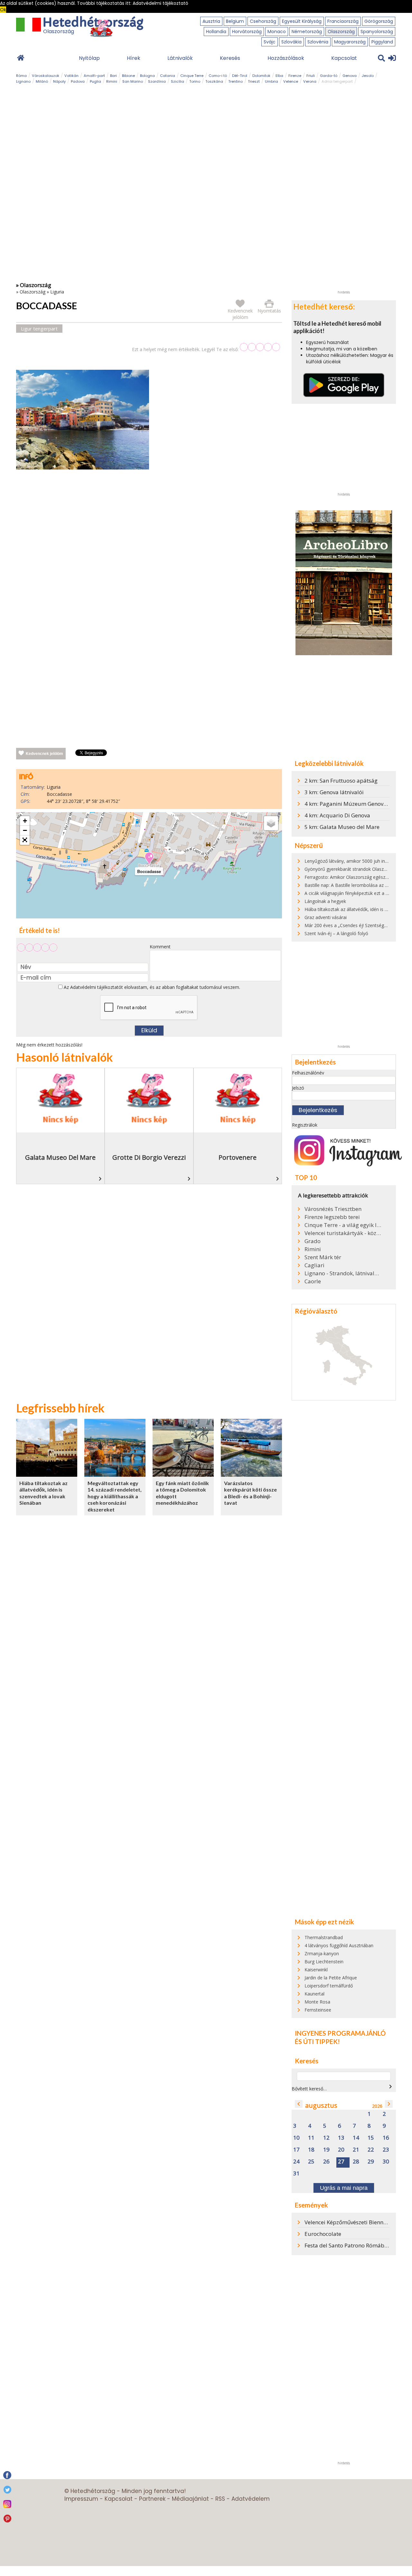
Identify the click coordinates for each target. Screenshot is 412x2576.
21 (356, 2150)
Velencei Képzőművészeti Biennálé (348, 2222)
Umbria (272, 81)
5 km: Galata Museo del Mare (342, 827)
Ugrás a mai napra (344, 2188)
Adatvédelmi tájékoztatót (97, 987)
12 (326, 2138)
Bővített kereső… (309, 2089)
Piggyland (382, 42)
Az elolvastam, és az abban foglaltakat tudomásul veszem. (151, 987)
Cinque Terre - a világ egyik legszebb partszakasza (343, 1225)
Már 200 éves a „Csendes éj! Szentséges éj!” (351, 925)
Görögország (379, 21)
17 (296, 2150)
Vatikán (71, 76)
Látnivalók (180, 58)
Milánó (42, 81)
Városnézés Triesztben (333, 1209)
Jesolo (368, 76)
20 (341, 2150)
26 (326, 2162)
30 (386, 2162)
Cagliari (314, 1265)
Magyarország (350, 42)
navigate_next (390, 2087)
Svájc (270, 42)
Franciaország (343, 21)
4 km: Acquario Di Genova (337, 815)
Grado (313, 1241)
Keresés (230, 58)
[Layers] (271, 823)
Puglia (95, 81)
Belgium (235, 21)
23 (386, 2150)
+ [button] (25, 821)
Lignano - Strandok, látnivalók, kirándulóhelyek (343, 1273)
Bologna (147, 76)
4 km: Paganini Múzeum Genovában (351, 804)
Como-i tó (218, 76)
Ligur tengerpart (39, 329)
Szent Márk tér (323, 1257)
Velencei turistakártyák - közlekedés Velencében (343, 1233)
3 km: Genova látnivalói (334, 792)
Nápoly (59, 81)
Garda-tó (329, 76)
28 (356, 2162)
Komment (160, 947)
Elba (279, 76)
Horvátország (247, 32)
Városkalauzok (46, 76)
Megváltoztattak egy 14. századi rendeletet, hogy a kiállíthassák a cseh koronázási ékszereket (115, 1496)
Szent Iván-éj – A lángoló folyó (336, 933)
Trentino (235, 81)
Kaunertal (314, 1994)
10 (296, 2138)
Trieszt (254, 81)
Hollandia (216, 32)
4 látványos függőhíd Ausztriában (339, 1945)
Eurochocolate (323, 2234)
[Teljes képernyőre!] (25, 840)
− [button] (25, 830)
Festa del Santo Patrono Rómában (348, 2245)
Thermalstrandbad (324, 1937)
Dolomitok (261, 76)
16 (386, 2138)
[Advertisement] (149, 542)
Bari (113, 76)
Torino (195, 81)
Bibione (128, 76)
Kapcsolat (344, 58)
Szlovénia (318, 42)
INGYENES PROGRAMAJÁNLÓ (340, 2033)
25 (311, 2162)
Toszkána (214, 81)
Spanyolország (377, 32)
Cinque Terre (192, 76)
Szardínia (157, 81)
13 (341, 2138)
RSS (220, 2499)
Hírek (134, 58)
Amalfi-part (94, 76)
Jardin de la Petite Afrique (331, 1978)
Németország (307, 32)
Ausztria (211, 21)
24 (296, 2162)
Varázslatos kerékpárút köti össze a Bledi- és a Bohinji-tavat (250, 1493)
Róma (21, 76)
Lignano (23, 81)
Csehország (263, 21)
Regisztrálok (305, 1125)
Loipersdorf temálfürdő (329, 1986)
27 (341, 2162)
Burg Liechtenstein (324, 1962)
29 (371, 2162)
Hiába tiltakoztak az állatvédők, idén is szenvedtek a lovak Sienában (43, 1493)
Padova (78, 81)
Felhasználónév (308, 1073)
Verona (310, 81)
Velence (291, 81)
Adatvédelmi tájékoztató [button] (160, 3)
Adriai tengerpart (337, 81)
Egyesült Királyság (302, 21)
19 (326, 2150)
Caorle (313, 1281)
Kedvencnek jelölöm (44, 754)
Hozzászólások (286, 58)
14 (356, 2138)
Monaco (277, 32)
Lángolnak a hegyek (325, 901)
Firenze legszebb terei (332, 1217)
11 (311, 2138)
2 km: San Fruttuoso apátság (341, 781)
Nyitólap (89, 58)
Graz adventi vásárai (326, 917)
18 (311, 2150)
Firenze (295, 76)
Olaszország (341, 32)
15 (371, 2138)
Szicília (178, 81)
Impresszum (81, 2499)
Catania (168, 76)
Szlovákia (291, 42)
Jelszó (298, 1088)
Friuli (311, 76)
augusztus (321, 2105)
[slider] (260, 347)
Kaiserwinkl (316, 1970)
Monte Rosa (317, 2002)
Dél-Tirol (240, 76)
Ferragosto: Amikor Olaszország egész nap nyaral (356, 877)
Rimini (112, 81)
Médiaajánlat (190, 2499)
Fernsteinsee (318, 2010)
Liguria (57, 292)
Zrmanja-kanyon (322, 1953)
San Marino (133, 81)
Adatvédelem (251, 2499)
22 (371, 2150)
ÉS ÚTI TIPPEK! (317, 2041)
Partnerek (152, 2499)
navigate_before (299, 2104)
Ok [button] (3, 10)
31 (296, 2174)
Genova (350, 76)
